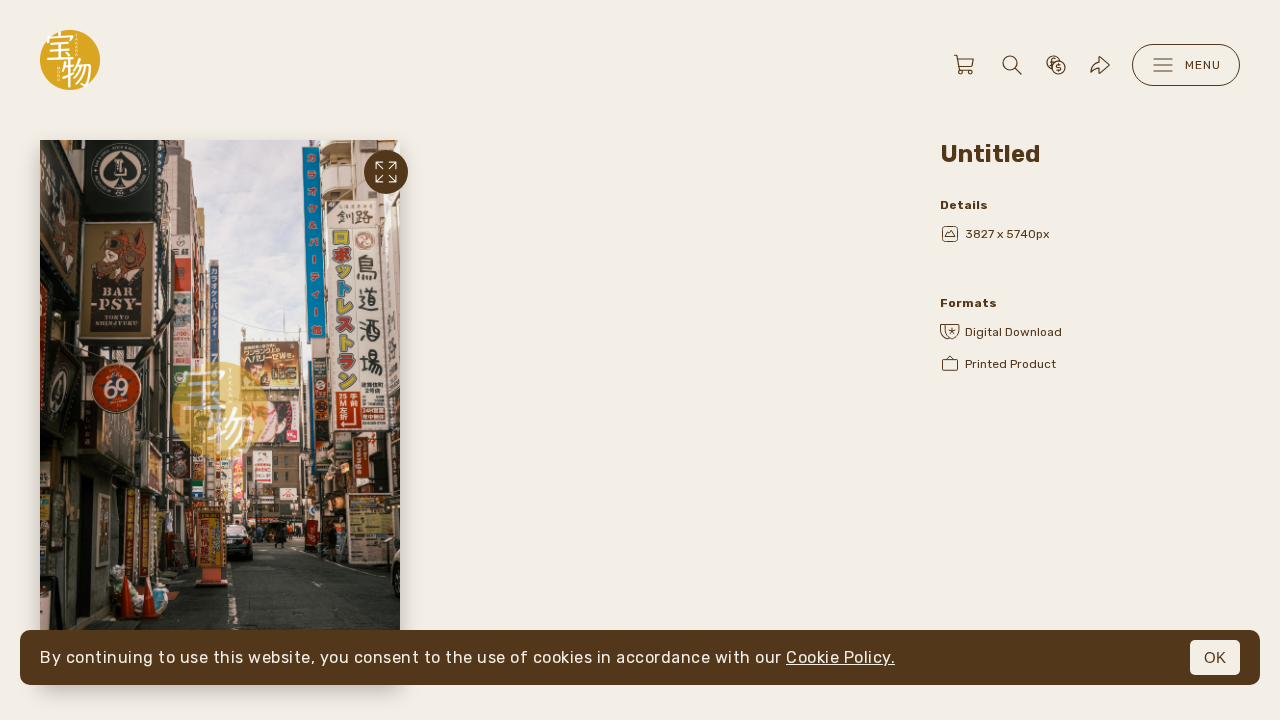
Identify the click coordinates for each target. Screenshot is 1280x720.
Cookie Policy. (840, 657)
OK (1215, 657)
